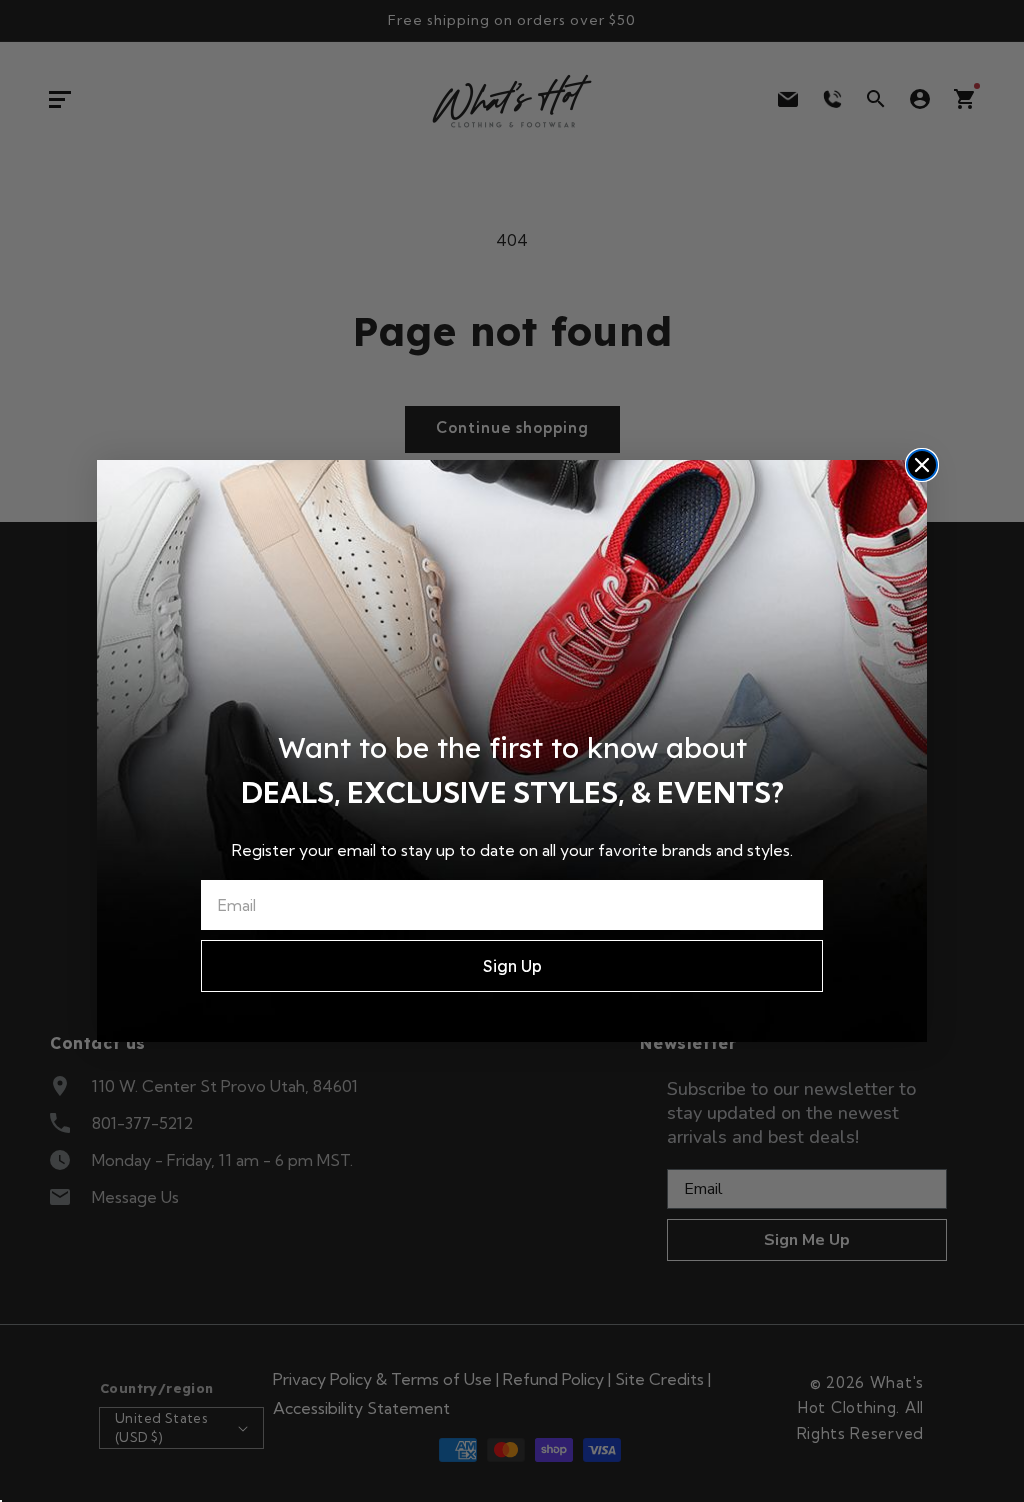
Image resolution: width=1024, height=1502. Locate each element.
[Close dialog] (922, 465)
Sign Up (512, 966)
